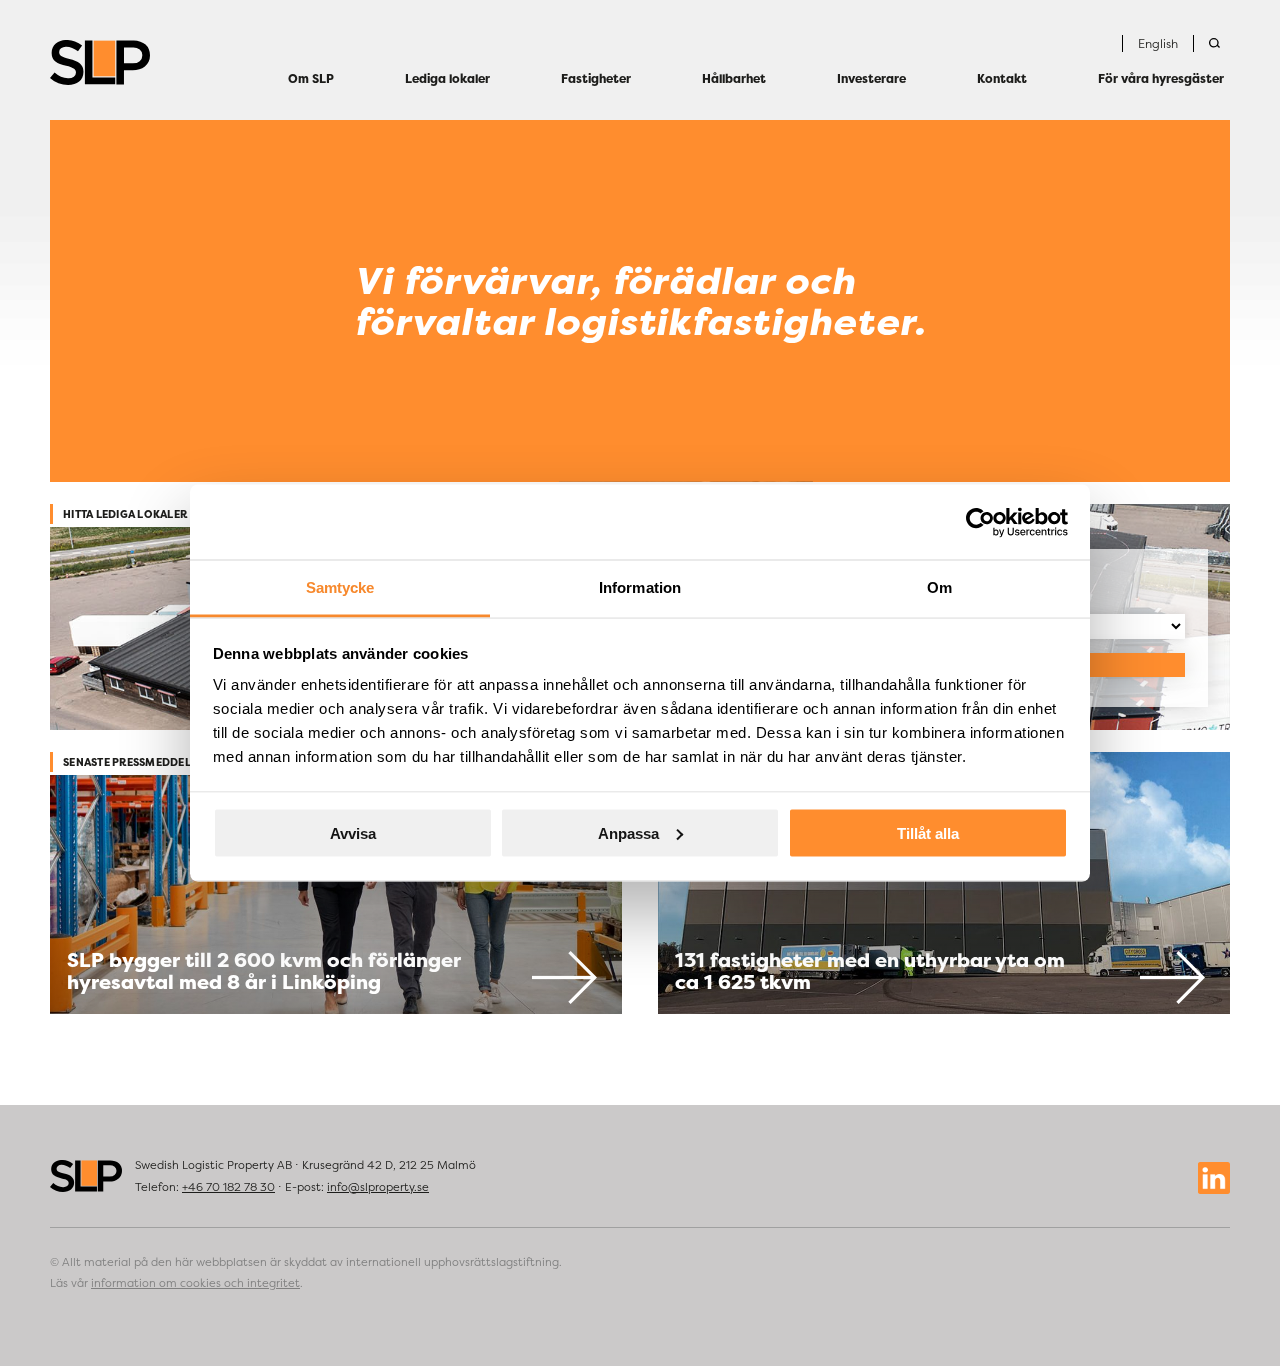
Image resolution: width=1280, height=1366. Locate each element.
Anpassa (628, 832)
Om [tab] (939, 587)
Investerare (871, 78)
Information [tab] (640, 587)
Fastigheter (596, 78)
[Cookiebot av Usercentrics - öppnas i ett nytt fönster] (980, 522)
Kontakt (1002, 78)
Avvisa (353, 832)
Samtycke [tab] (340, 587)
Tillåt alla (928, 832)
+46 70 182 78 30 (228, 1187)
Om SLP (311, 78)
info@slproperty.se (378, 1187)
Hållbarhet (734, 78)
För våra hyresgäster (1161, 78)
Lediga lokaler (447, 78)
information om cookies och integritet (195, 1283)
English (1158, 43)
